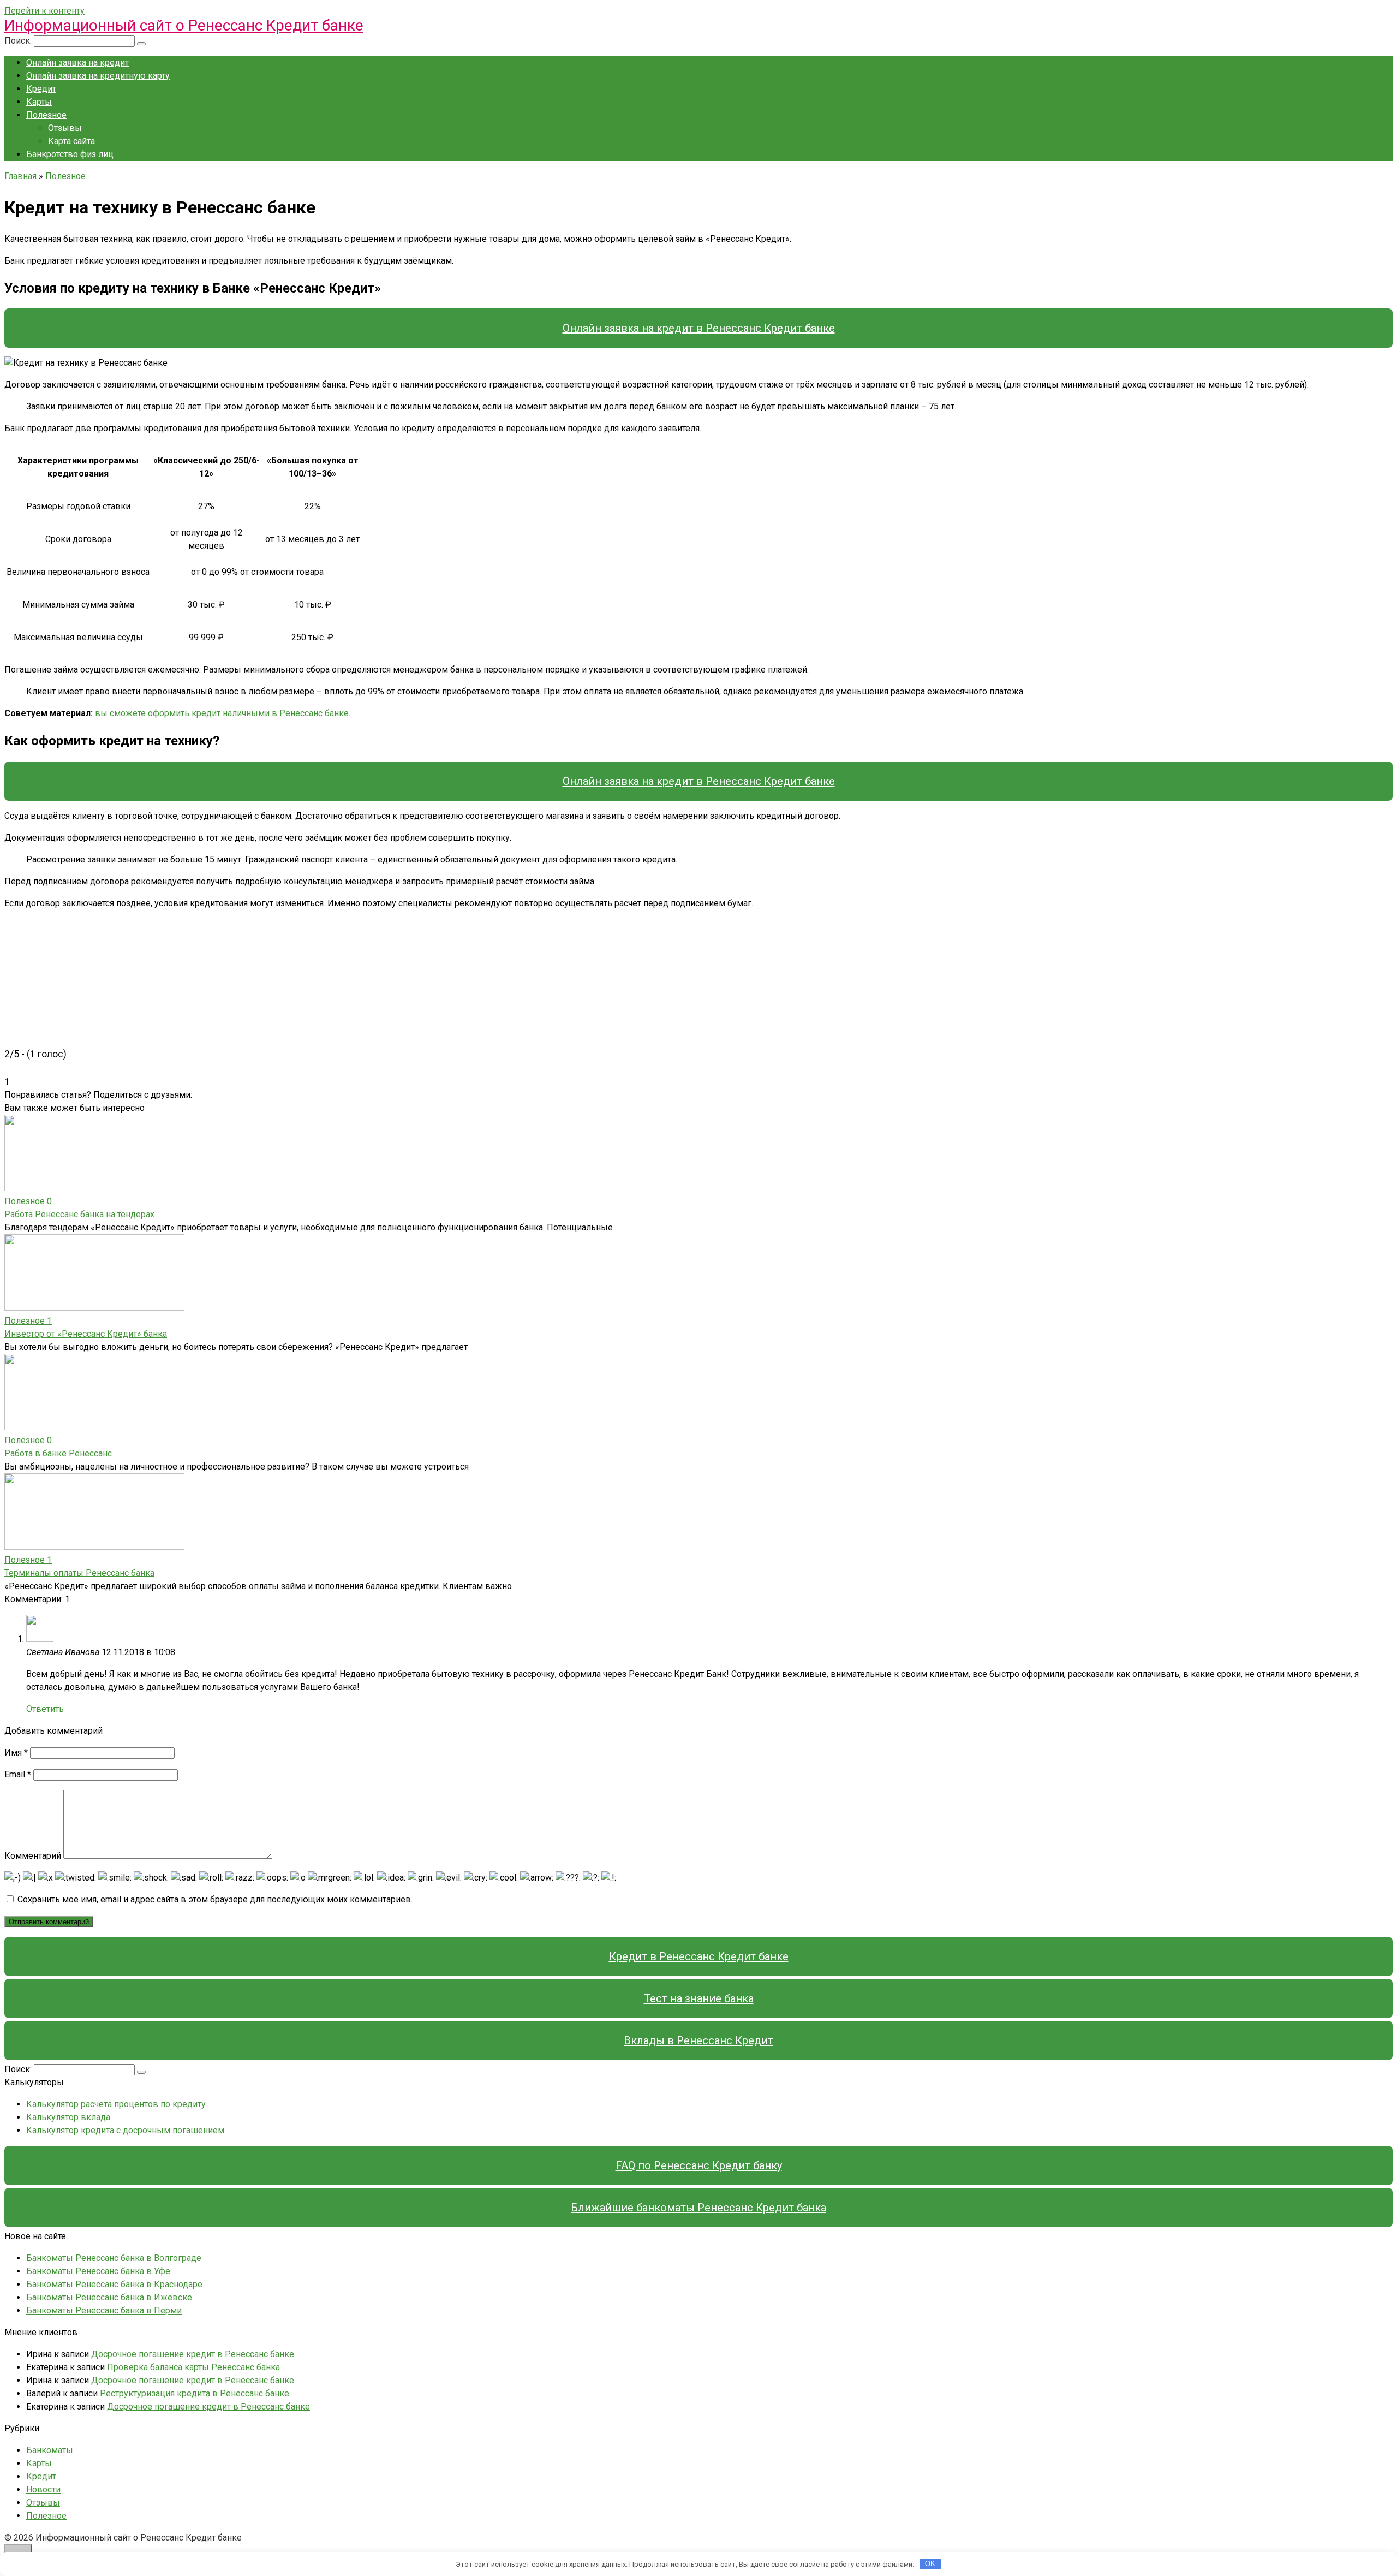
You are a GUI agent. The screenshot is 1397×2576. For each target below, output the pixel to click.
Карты (39, 102)
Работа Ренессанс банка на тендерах (79, 1214)
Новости (43, 2489)
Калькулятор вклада (68, 2117)
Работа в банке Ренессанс (58, 1453)
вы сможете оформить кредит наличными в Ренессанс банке (222, 713)
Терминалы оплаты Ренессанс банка (79, 1573)
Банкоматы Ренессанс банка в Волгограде (114, 2258)
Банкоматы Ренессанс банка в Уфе (98, 2271)
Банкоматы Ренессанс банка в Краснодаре (114, 2284)
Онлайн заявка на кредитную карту (98, 76)
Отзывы (65, 128)
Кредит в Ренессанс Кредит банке (699, 1956)
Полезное (46, 115)
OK (930, 2564)
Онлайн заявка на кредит (77, 63)
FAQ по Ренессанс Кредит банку (699, 2165)
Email (18, 1774)
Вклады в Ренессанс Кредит (698, 2040)
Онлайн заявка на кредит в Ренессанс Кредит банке (699, 328)
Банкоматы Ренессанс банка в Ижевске (109, 2297)
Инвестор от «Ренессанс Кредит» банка (86, 1334)
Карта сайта (71, 141)
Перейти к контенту (44, 11)
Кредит (41, 89)
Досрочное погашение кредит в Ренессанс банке (193, 2354)
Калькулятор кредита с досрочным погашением (125, 2130)
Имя (16, 1753)
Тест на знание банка (699, 1998)
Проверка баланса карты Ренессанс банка (193, 2367)
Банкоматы (50, 2450)
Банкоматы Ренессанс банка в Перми (104, 2310)
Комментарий (33, 1856)
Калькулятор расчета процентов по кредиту (116, 2104)
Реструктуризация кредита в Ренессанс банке (195, 2393)
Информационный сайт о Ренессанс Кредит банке (184, 25)
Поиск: (19, 41)
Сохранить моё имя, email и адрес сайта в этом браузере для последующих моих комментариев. (215, 1899)
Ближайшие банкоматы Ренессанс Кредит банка (698, 2208)
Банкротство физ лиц (70, 154)
